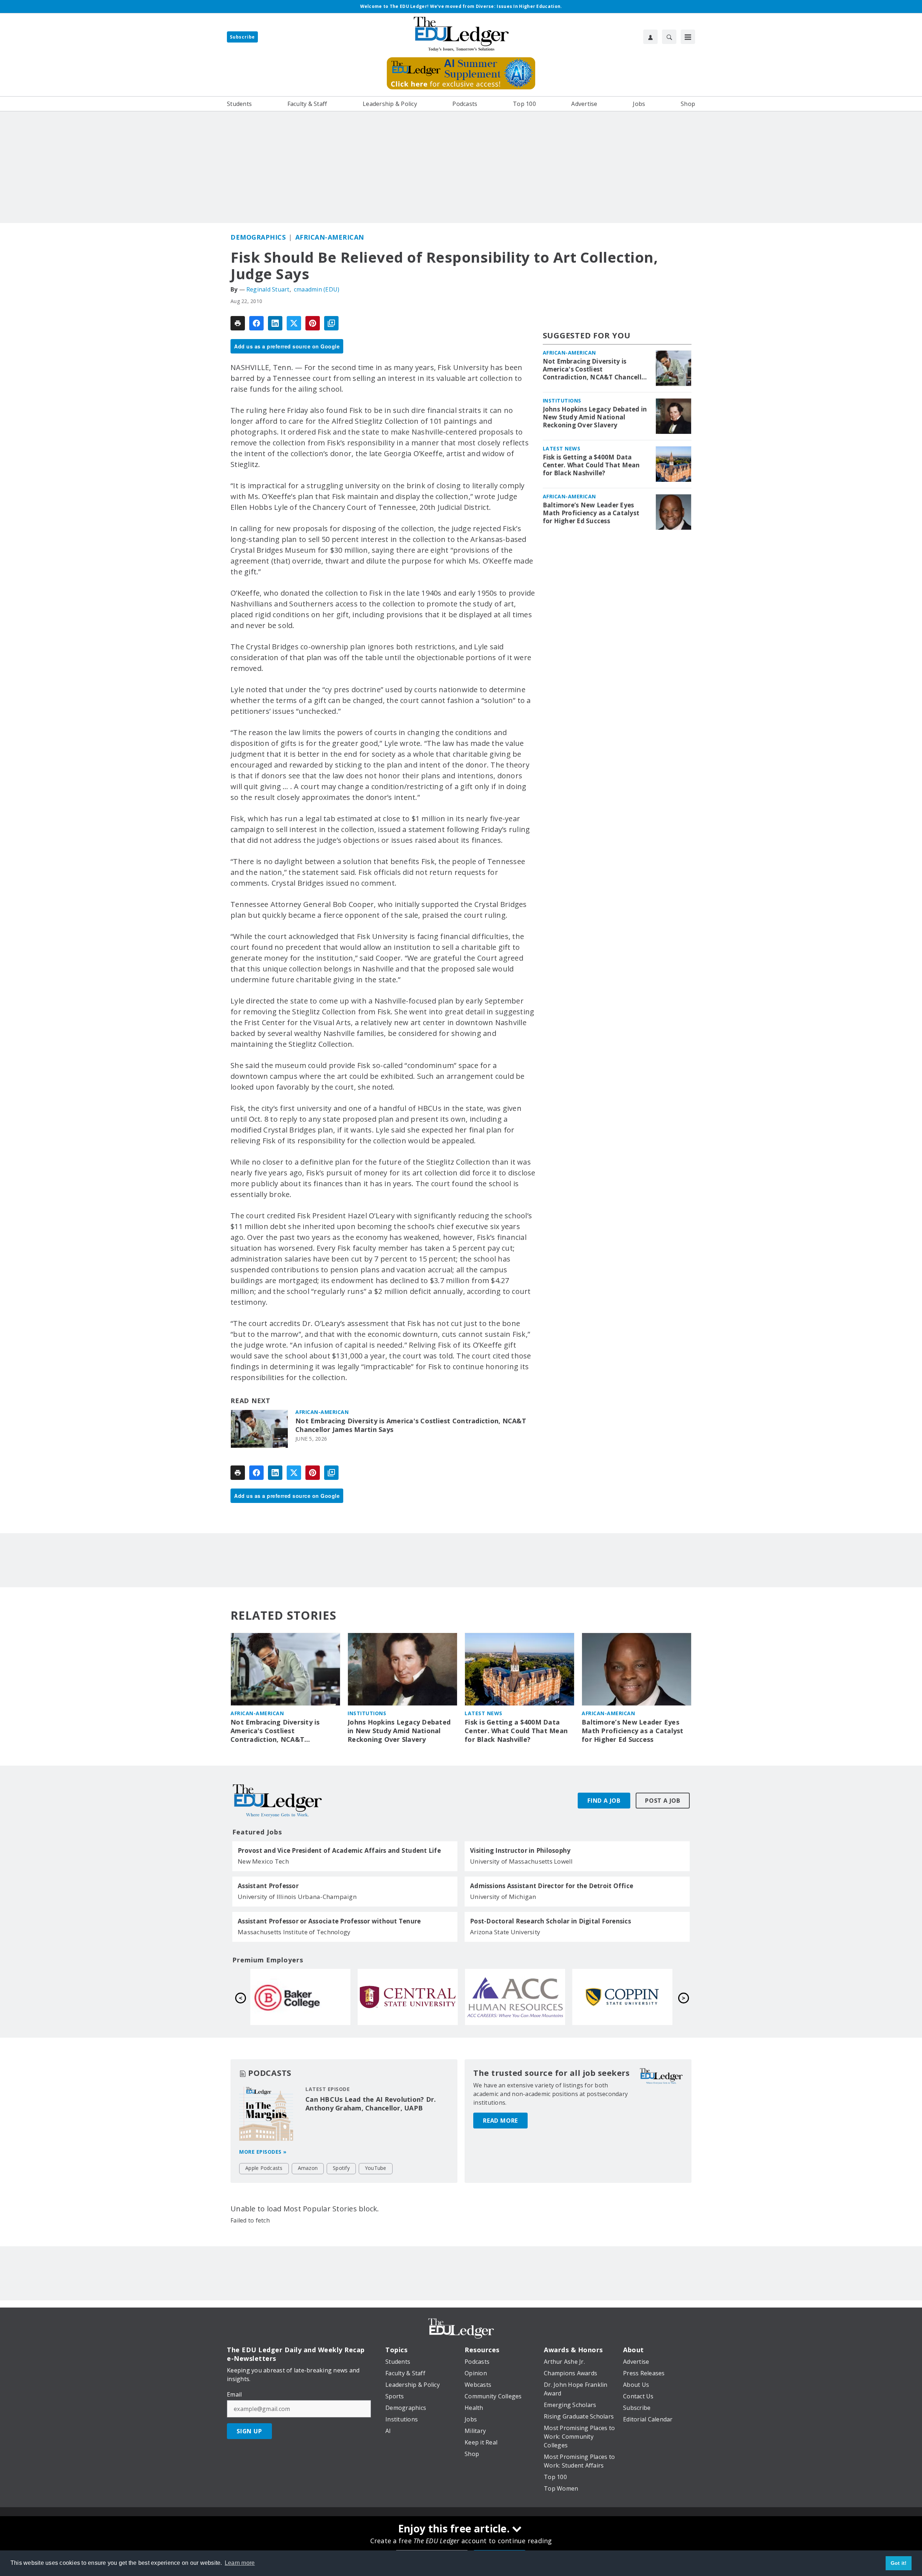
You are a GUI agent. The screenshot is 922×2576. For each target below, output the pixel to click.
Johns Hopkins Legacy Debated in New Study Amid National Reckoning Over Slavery (595, 417)
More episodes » (263, 2152)
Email (234, 2394)
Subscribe (242, 37)
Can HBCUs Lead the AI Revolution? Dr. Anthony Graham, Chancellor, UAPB (371, 2104)
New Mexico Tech (263, 1861)
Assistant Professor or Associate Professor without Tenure (329, 1921)
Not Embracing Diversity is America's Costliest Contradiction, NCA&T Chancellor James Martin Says (411, 1425)
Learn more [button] (240, 2563)
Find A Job (604, 1801)
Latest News (562, 448)
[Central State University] (622, 1997)
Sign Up (249, 2431)
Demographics (258, 237)
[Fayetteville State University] (300, 1997)
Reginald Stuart (268, 289)
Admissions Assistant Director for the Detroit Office (552, 1886)
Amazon (308, 2168)
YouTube (376, 2168)
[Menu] (688, 37)
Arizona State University (505, 1932)
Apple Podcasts (264, 2168)
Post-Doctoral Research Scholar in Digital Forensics (550, 1921)
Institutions (562, 401)
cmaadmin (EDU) (317, 289)
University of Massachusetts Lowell (522, 1861)
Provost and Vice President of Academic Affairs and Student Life (339, 1851)
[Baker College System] (515, 1997)
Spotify (341, 2168)
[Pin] (313, 323)
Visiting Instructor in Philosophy (520, 1851)
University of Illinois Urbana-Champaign (297, 1897)
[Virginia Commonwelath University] (408, 1997)
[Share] (256, 323)
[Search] (669, 37)
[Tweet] (294, 323)
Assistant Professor (268, 1886)
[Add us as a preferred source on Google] (331, 323)
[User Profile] (650, 37)
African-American (330, 237)
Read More (500, 2121)
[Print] (238, 323)
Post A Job (663, 1801)
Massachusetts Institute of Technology (294, 1932)
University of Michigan (503, 1897)
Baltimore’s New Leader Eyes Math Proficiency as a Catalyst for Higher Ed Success (591, 513)
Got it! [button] (899, 2563)
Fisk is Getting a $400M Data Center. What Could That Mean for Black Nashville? (591, 465)
